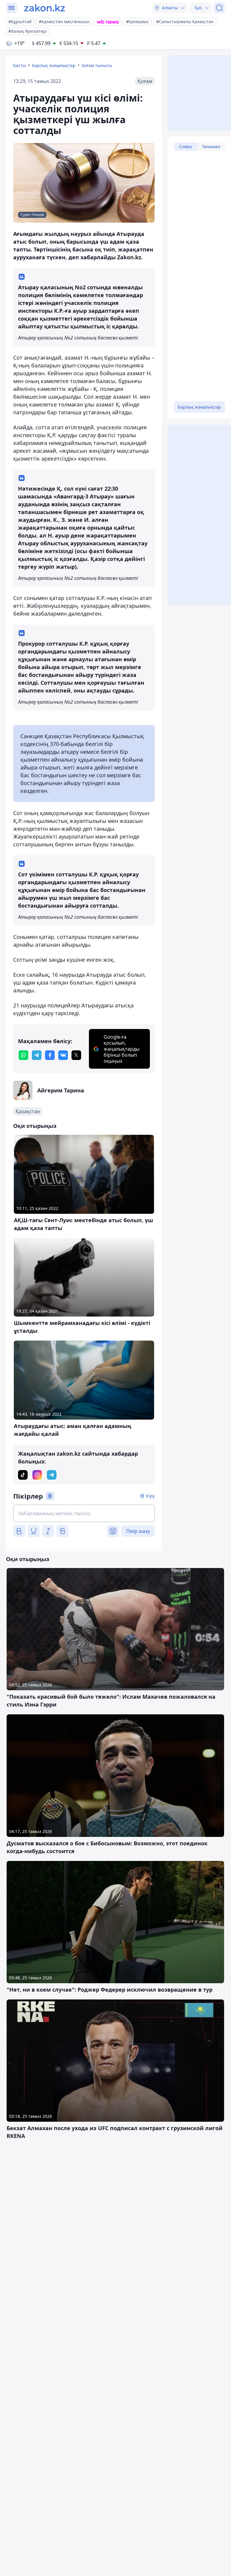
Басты (20, 65)
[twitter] (76, 1055)
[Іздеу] (219, 8)
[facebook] (50, 1055)
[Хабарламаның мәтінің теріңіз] (84, 1513)
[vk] (63, 1055)
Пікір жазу (138, 1531)
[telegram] (37, 1055)
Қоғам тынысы (97, 65)
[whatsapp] (23, 1055)
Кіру (150, 1496)
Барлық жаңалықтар (54, 65)
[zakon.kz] (45, 8)
